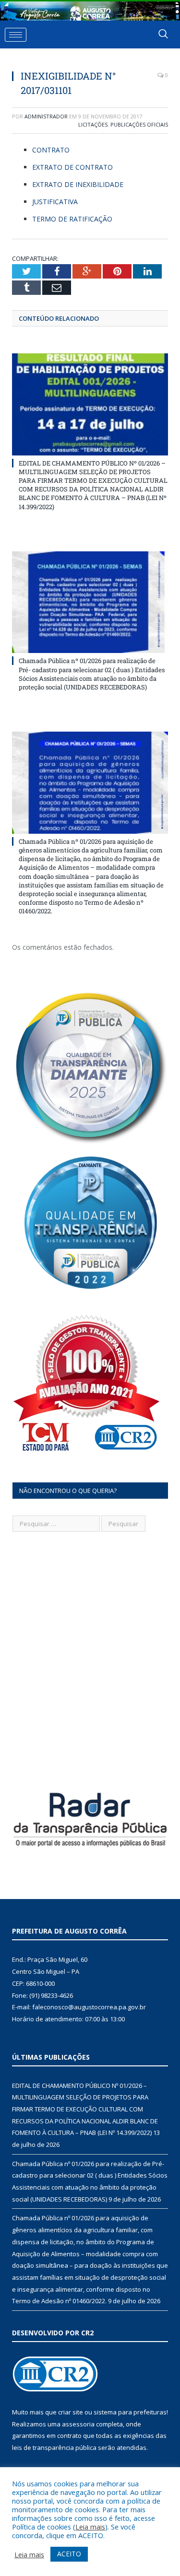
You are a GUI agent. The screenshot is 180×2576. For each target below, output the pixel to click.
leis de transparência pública (54, 2448)
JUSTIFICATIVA (55, 202)
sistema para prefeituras (130, 2412)
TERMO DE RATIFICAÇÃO (72, 219)
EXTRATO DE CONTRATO (72, 167)
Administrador (46, 116)
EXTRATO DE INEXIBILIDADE (78, 184)
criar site (71, 2412)
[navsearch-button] (163, 35)
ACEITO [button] (69, 2554)
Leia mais (90, 2527)
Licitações (93, 124)
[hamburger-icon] (16, 35)
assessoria (78, 2424)
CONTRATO (51, 150)
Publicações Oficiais (139, 124)
